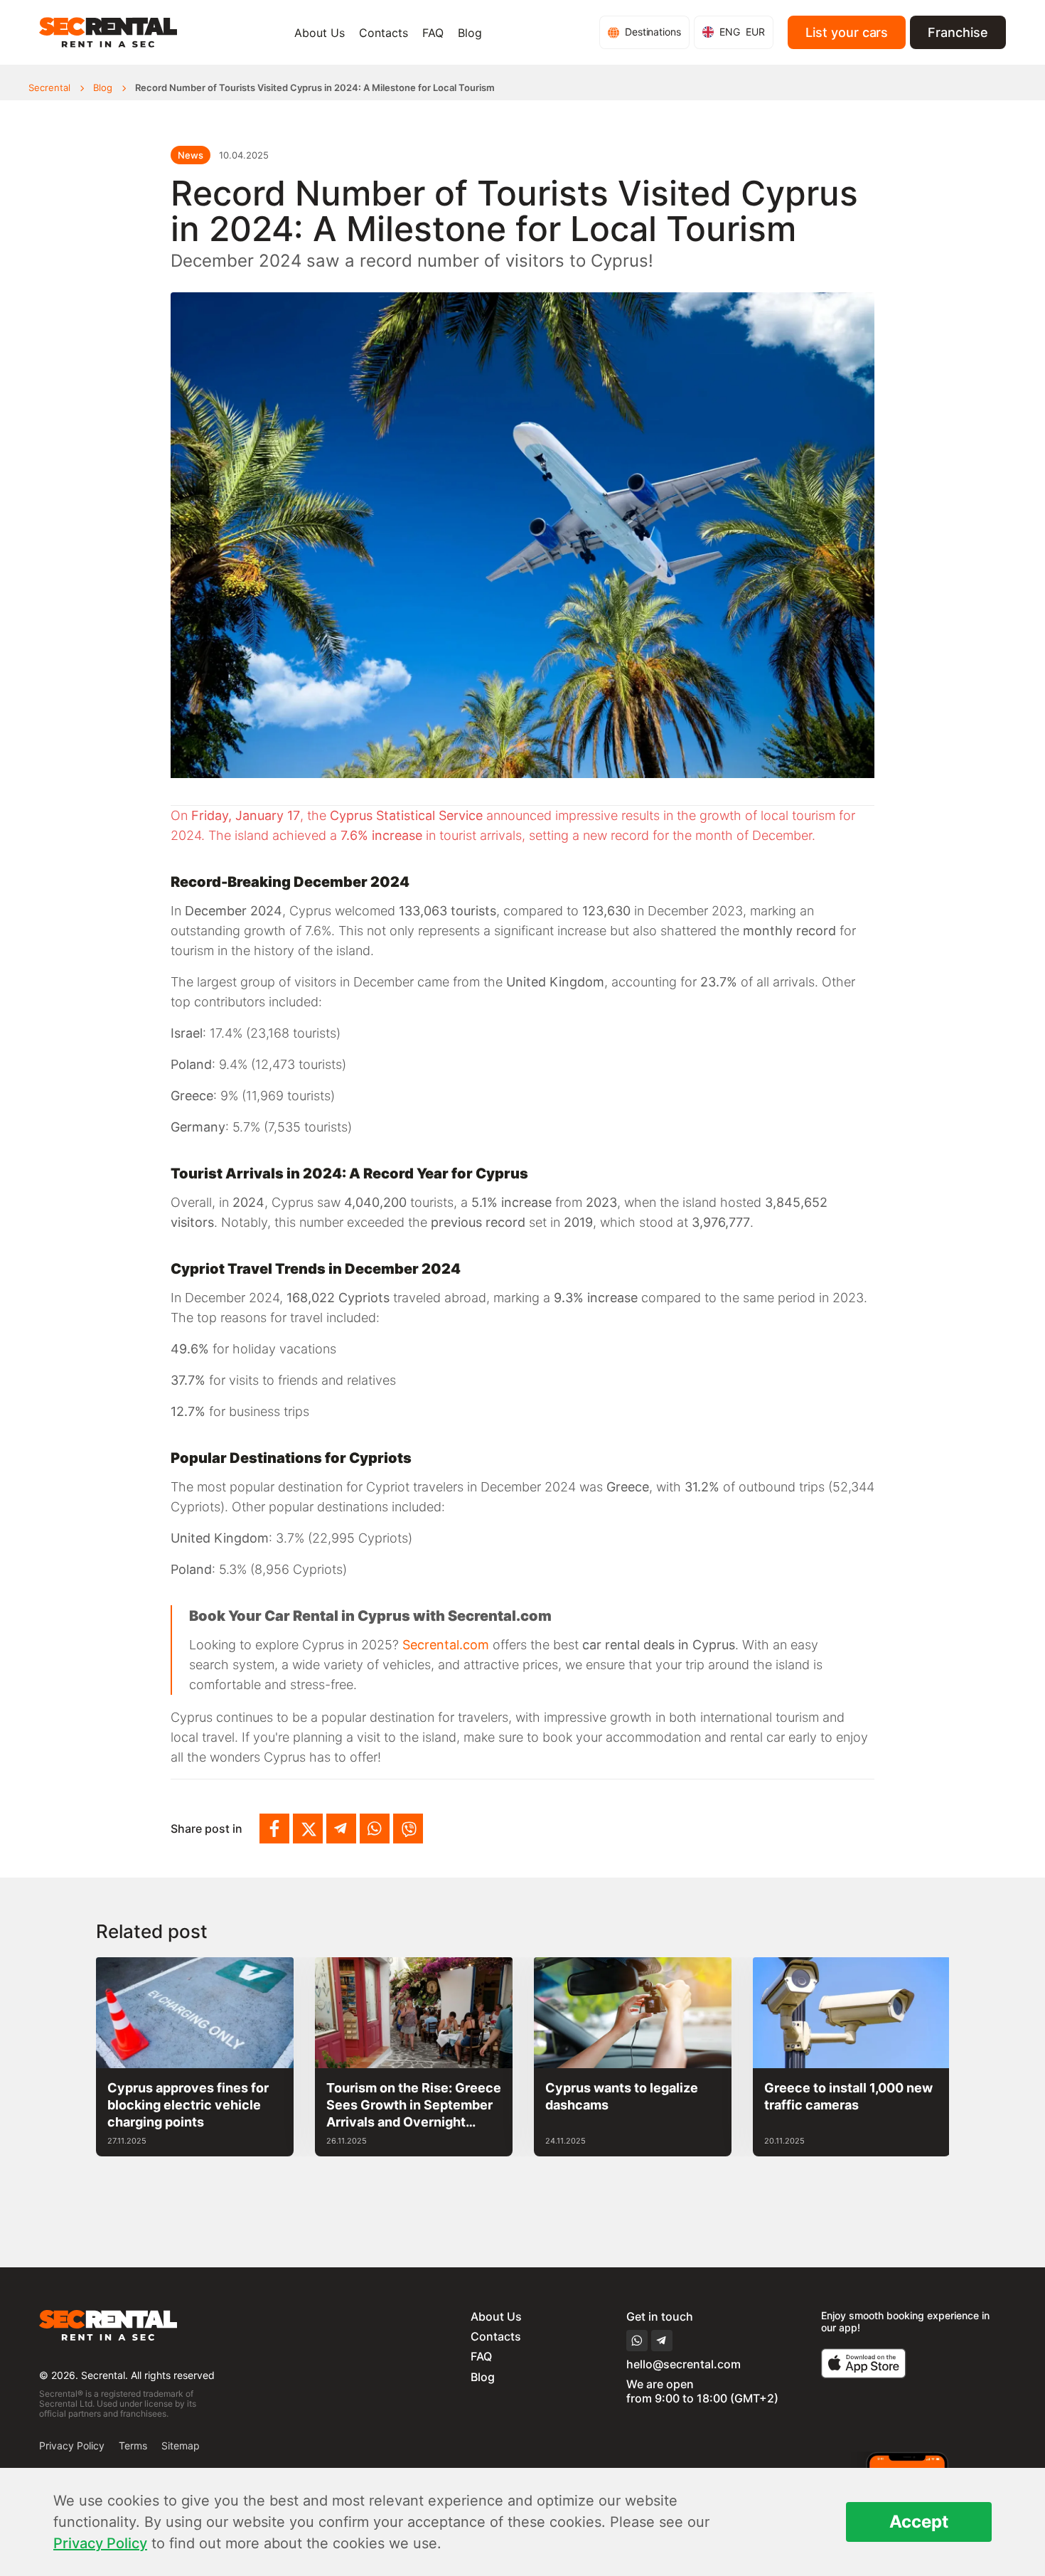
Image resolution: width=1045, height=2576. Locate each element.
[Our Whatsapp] (375, 1829)
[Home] (108, 32)
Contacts (384, 33)
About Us (320, 33)
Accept (919, 2522)
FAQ (433, 33)
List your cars (847, 32)
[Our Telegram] (341, 1829)
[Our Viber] (408, 1829)
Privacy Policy (72, 2445)
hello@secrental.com (684, 2364)
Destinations (653, 32)
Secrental (49, 88)
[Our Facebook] (274, 1829)
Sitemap (181, 2445)
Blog (470, 33)
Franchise (958, 32)
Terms (133, 2445)
